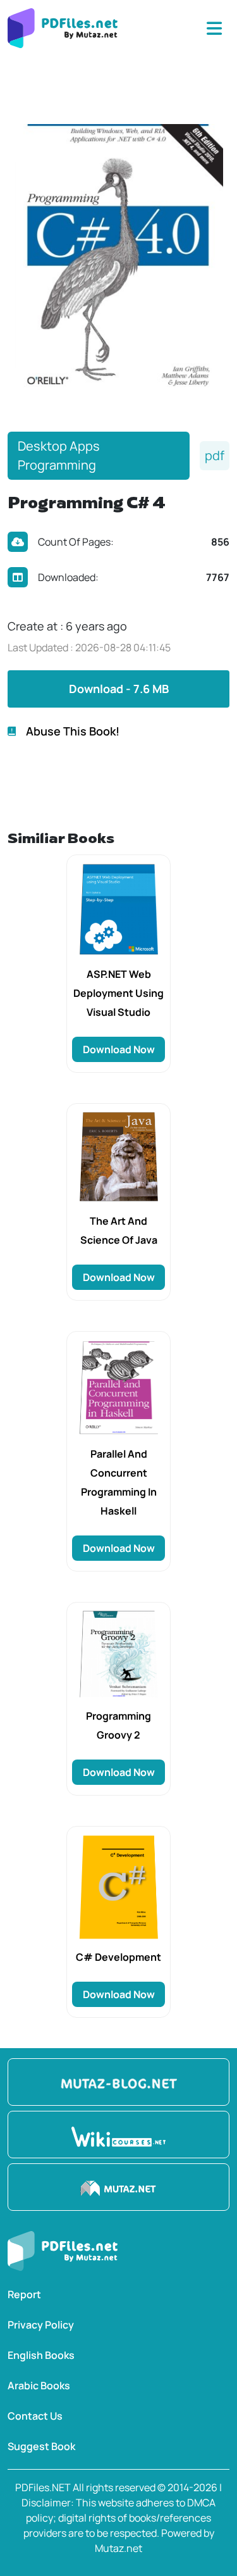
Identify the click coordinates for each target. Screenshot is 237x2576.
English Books (41, 2355)
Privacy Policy (41, 2325)
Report (24, 2294)
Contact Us (35, 2416)
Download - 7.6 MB (119, 689)
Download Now (119, 1049)
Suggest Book (41, 2446)
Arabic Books (39, 2385)
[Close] (214, 28)
